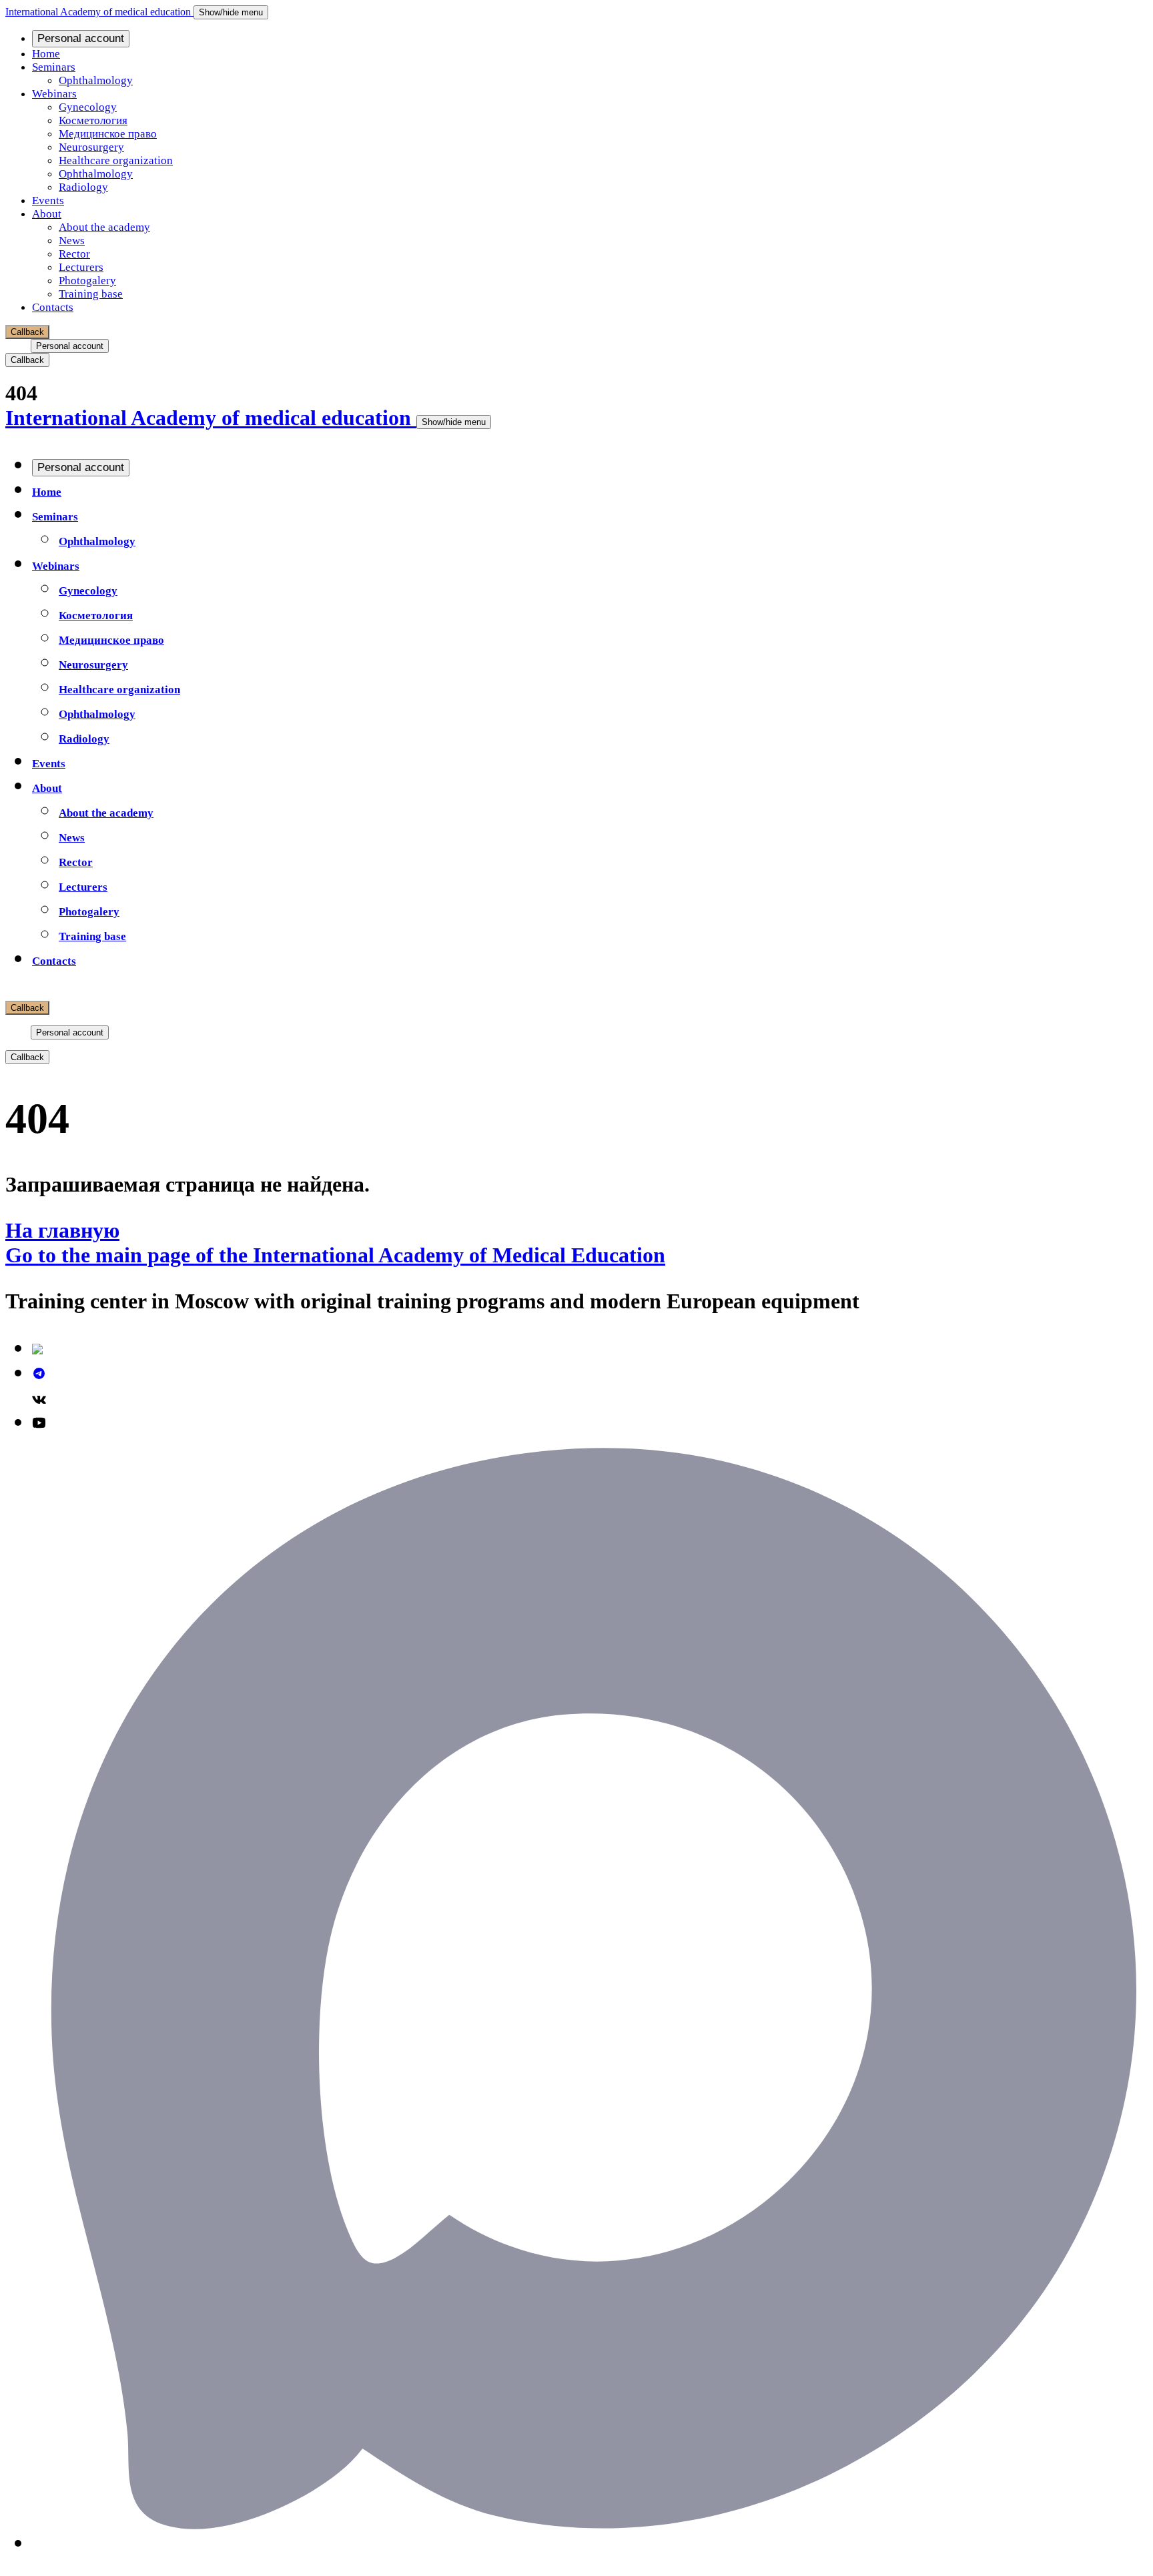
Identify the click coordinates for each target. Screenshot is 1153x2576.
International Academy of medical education (99, 12)
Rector (74, 254)
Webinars (54, 94)
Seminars (54, 67)
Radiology (83, 187)
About (47, 214)
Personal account (81, 38)
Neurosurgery (91, 147)
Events (48, 200)
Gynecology (88, 107)
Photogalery (87, 281)
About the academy (104, 227)
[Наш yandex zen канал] (37, 1347)
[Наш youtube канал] (39, 1421)
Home (46, 54)
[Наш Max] (590, 2542)
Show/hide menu (231, 12)
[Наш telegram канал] (39, 1372)
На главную (62, 1230)
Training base (91, 294)
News (72, 241)
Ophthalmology (96, 80)
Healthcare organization (116, 160)
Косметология (93, 120)
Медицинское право (108, 134)
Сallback (27, 332)
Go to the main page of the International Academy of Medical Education (335, 1255)
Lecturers (81, 267)
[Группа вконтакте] (39, 1396)
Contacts (53, 307)
